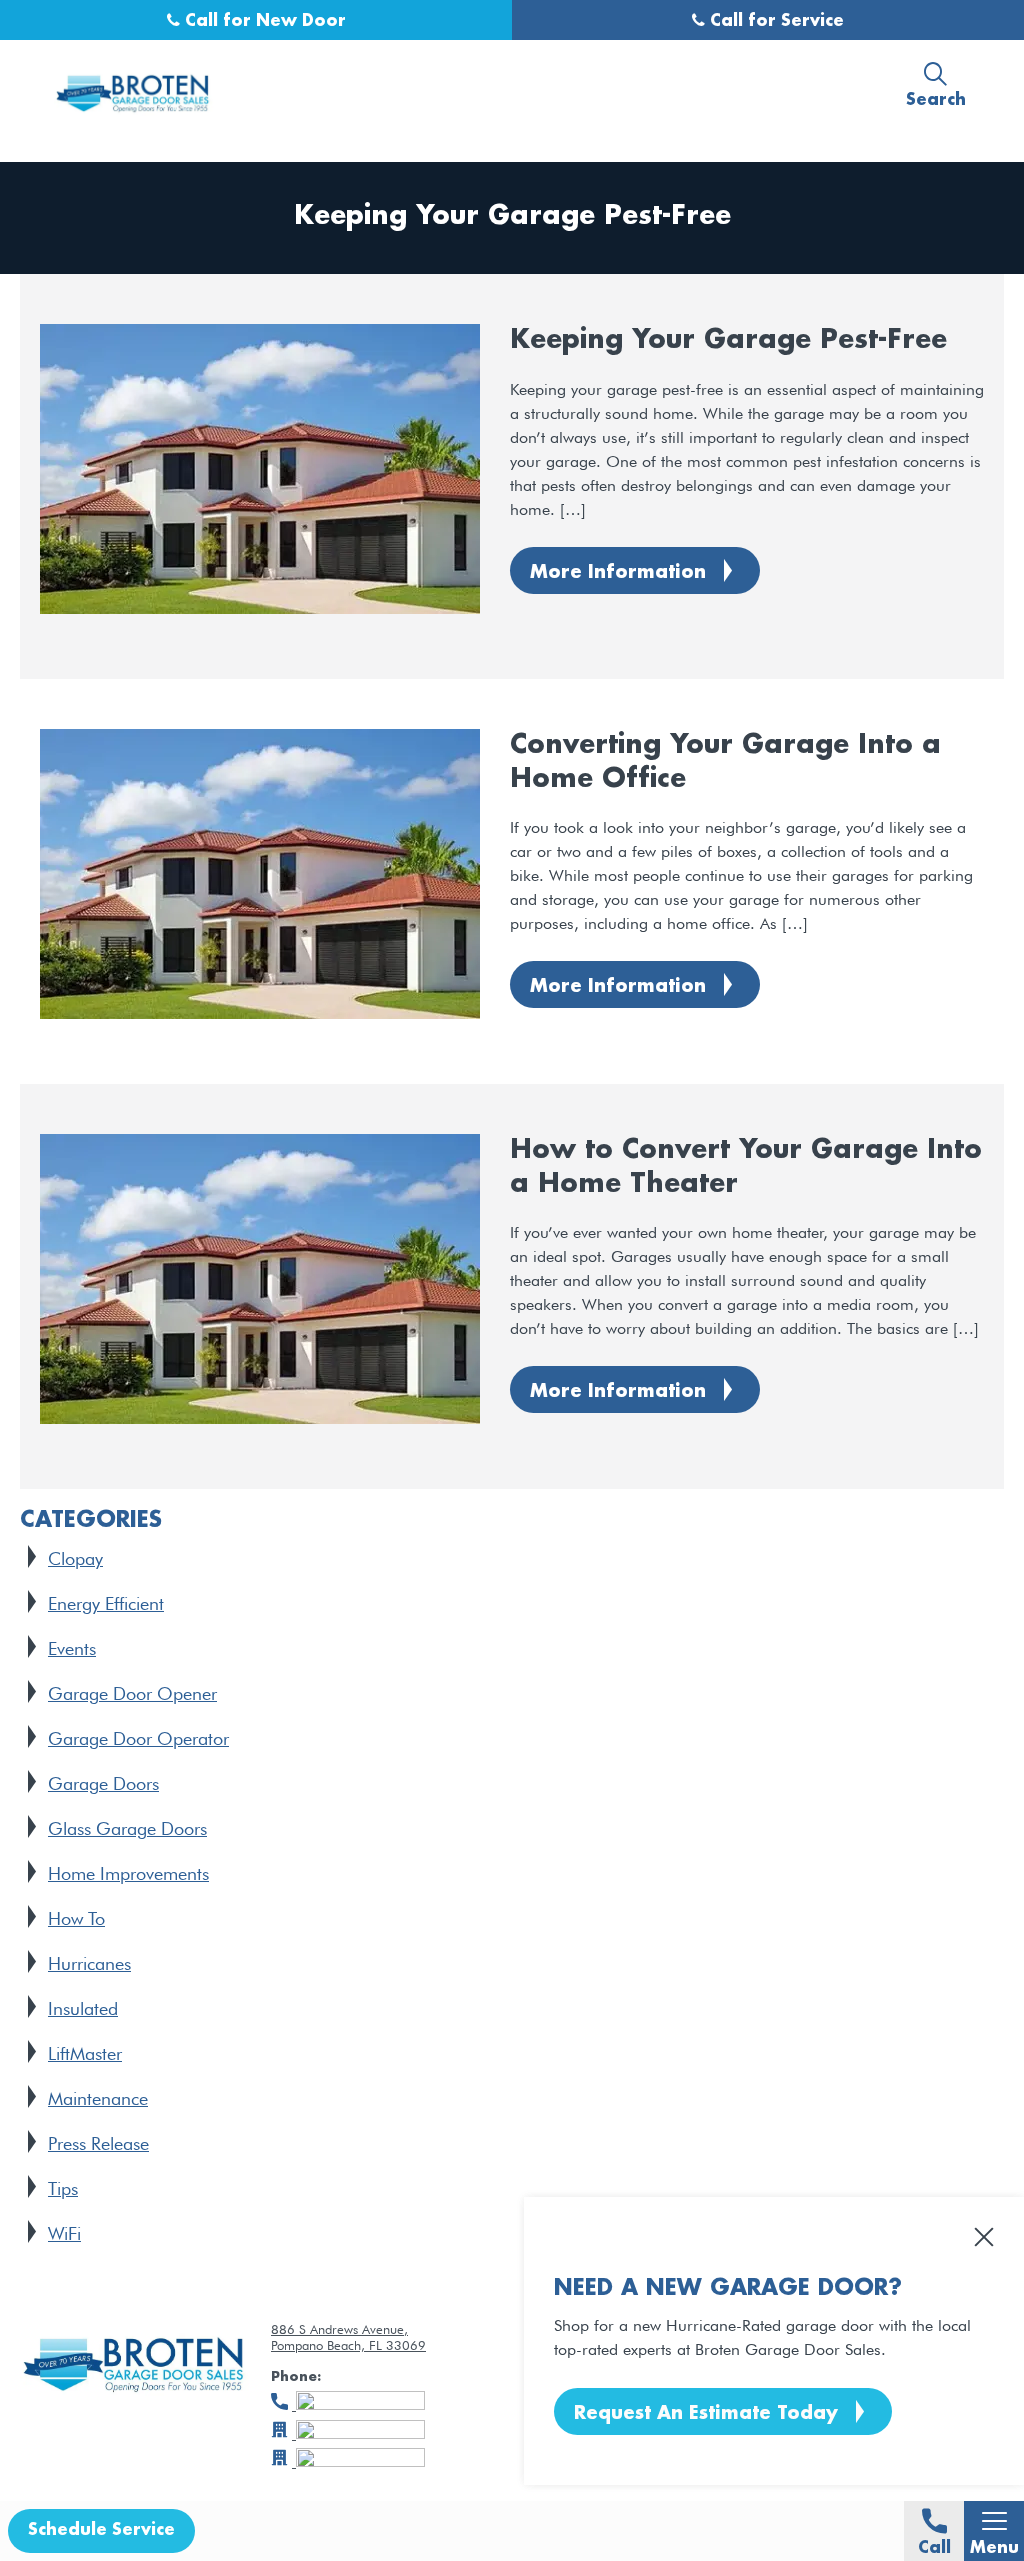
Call (934, 2548)
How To (76, 1918)
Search (936, 100)
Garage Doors (103, 1783)
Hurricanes (89, 1963)
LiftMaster (85, 2053)
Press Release (98, 2143)
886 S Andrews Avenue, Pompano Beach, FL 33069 (348, 2337)
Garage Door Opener (132, 1693)
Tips (63, 2188)
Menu (994, 2548)
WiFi (64, 2233)
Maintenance (98, 2098)
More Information (618, 573)
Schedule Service (101, 2530)
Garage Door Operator (138, 1738)
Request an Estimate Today (706, 2414)
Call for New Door (263, 21)
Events (72, 1648)
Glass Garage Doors (127, 1828)
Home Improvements (128, 1873)
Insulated (83, 2008)
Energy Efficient (106, 1603)
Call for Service (774, 21)
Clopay (75, 1558)
